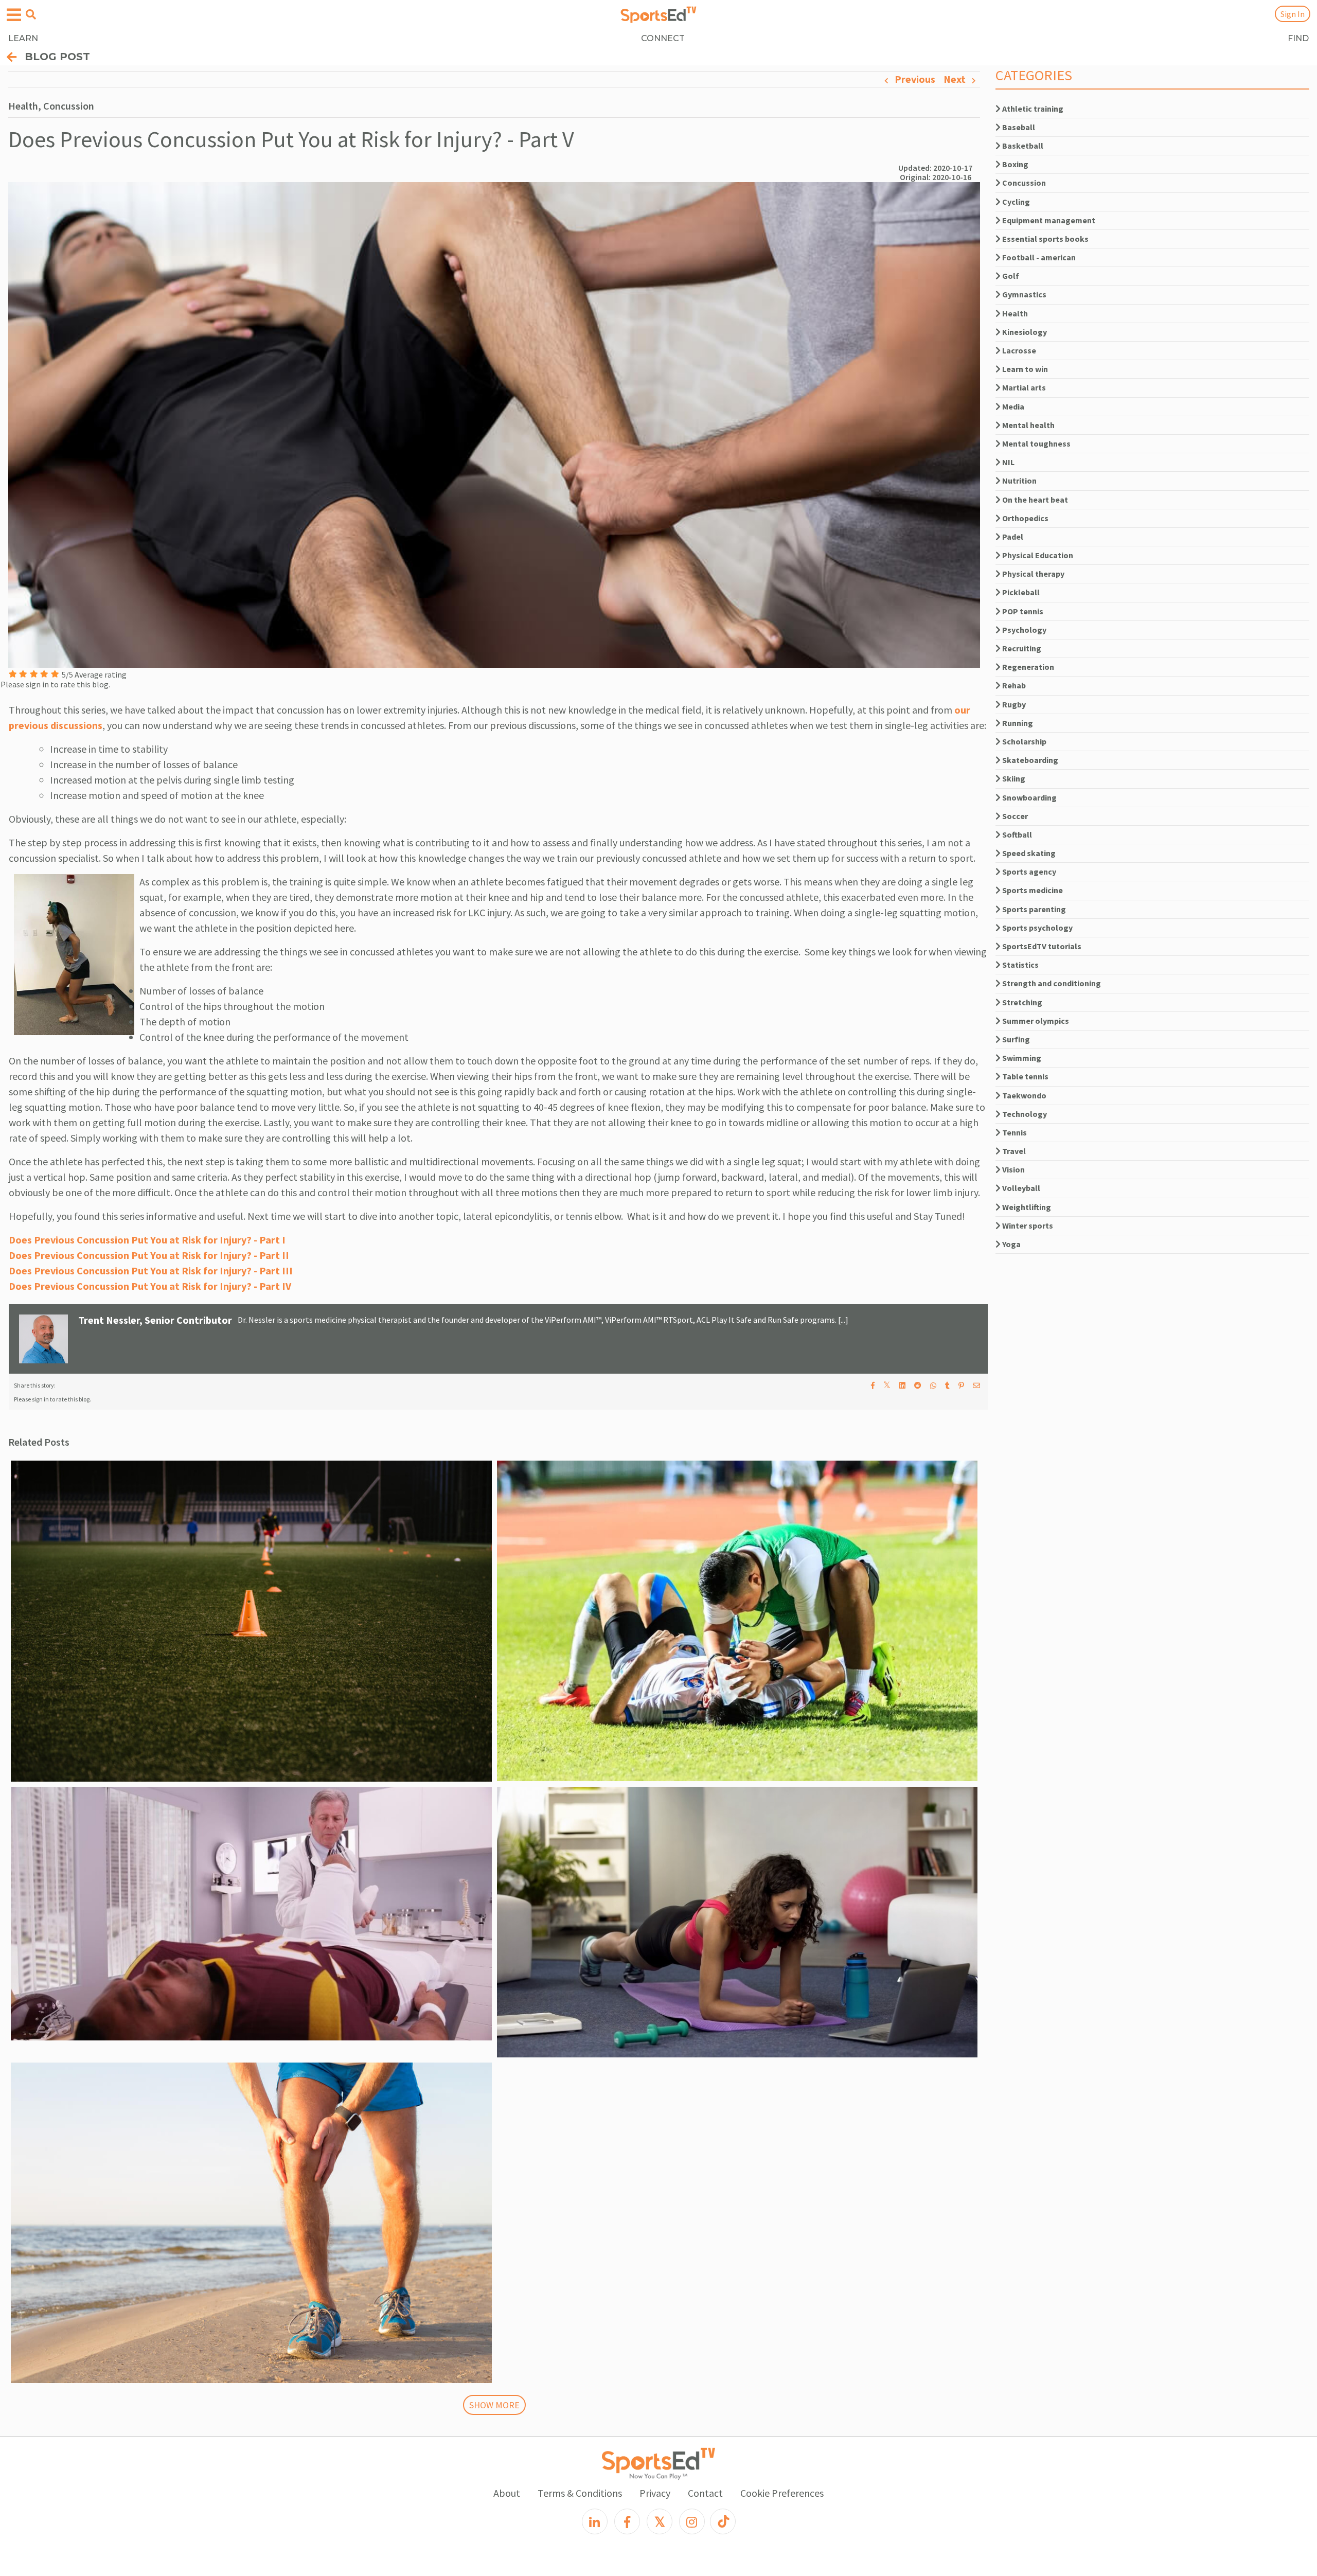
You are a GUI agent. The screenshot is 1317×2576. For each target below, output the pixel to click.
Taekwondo (1024, 1095)
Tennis (1014, 1132)
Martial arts (1023, 387)
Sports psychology (1037, 928)
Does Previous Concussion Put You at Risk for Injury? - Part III (151, 1271)
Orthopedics (1025, 518)
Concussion (1023, 183)
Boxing (1015, 164)
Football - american (1038, 257)
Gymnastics (1024, 294)
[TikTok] (723, 2521)
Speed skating (1028, 853)
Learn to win (1024, 369)
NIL (1008, 462)
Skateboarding (1029, 760)
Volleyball (1020, 1188)
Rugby (1013, 704)
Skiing (1013, 778)
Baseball (1018, 127)
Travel (1013, 1151)
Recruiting (1021, 648)
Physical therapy (1033, 574)
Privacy (655, 2493)
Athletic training (1032, 109)
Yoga (1011, 1244)
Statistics (1020, 965)
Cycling (1015, 202)
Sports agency (1028, 872)
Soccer (1014, 816)
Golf (1010, 276)
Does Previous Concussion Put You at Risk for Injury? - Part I (147, 1240)
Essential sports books (1045, 239)
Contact (705, 2493)
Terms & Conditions (580, 2493)
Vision (1013, 1169)
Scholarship (1024, 741)
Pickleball (1020, 592)
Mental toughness (1036, 443)
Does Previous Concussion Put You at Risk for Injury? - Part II (149, 1255)
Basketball (1022, 146)
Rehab (1013, 685)
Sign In (1293, 14)
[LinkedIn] (595, 2521)
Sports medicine (1032, 890)
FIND (1298, 38)
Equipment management (1048, 220)
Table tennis (1025, 1076)
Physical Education (1037, 555)
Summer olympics (1035, 1021)
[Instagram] (692, 2521)
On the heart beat (1034, 500)
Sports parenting (1033, 909)
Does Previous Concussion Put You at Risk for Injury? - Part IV (150, 1286)
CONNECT (663, 38)
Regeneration (1027, 667)
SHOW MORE (494, 2405)
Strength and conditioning (1051, 983)
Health (1014, 313)
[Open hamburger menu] (14, 15)
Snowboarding (1029, 797)
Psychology (1024, 630)
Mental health (1028, 425)
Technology (1024, 1114)
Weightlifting (1026, 1207)
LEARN (23, 38)
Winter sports (1027, 1225)
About (507, 2493)
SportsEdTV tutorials (1041, 946)
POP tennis (1022, 611)
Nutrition (1019, 481)
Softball (1016, 834)
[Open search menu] (31, 14)
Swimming (1021, 1058)
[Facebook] (627, 2521)
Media (1012, 406)
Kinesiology (1024, 332)
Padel (1012, 537)
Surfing (1015, 1039)
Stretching (1021, 1002)
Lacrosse (1018, 350)
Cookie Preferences (782, 2493)
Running (1017, 723)
